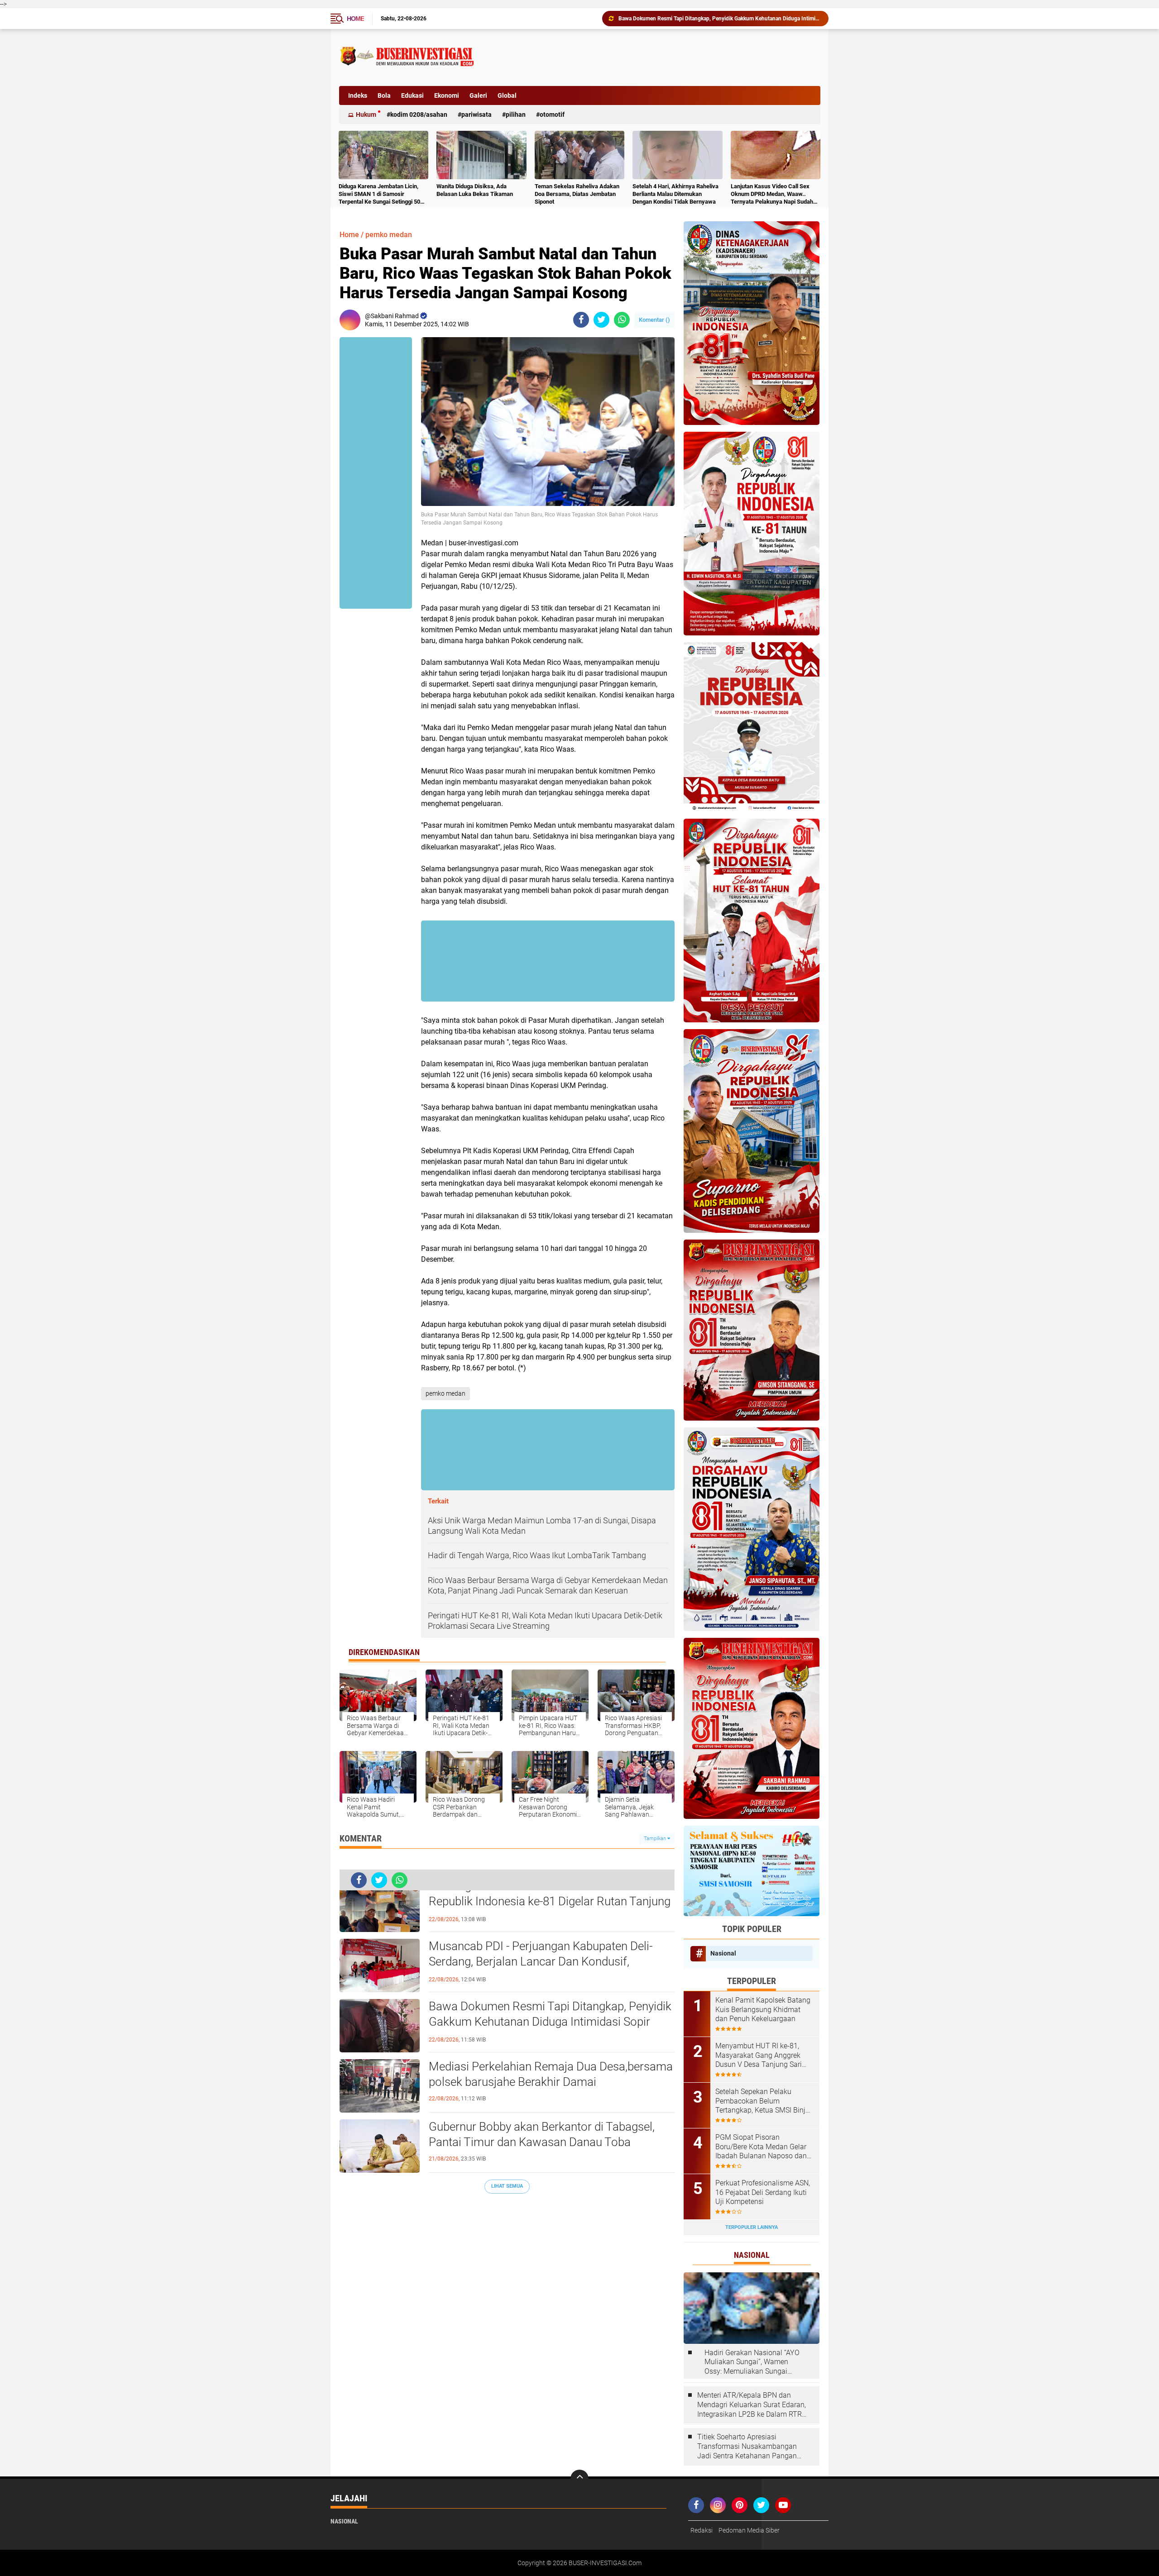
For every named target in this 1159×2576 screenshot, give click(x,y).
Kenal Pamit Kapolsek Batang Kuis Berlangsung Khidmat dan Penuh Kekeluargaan (763, 2010)
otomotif (552, 114)
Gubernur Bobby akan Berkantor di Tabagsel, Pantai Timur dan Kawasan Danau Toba (719, 19)
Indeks (358, 95)
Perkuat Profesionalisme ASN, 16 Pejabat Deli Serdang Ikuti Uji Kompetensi (763, 2192)
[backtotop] (579, 2479)
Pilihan (516, 114)
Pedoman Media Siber (749, 2530)
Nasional (723, 1953)
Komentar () (654, 320)
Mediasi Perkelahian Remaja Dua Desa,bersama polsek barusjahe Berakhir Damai (551, 2074)
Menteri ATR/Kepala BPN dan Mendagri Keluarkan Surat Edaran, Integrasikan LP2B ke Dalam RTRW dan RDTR (753, 2405)
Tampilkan (656, 1839)
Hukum (366, 114)
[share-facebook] (581, 320)
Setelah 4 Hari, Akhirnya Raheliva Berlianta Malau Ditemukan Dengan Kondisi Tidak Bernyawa (675, 194)
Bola (384, 95)
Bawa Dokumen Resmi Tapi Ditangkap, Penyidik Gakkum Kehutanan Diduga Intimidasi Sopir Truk (550, 2022)
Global (507, 95)
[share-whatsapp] (622, 320)
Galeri (478, 95)
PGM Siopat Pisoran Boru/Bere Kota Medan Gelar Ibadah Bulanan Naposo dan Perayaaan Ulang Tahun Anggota (761, 2147)
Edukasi (412, 95)
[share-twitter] (601, 320)
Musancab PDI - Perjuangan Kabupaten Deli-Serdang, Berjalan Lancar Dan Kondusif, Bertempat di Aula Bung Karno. (541, 1961)
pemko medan (389, 235)
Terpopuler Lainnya (752, 2227)
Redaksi (702, 2530)
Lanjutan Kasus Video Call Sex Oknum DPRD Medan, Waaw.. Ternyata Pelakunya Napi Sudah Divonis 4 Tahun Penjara (772, 194)
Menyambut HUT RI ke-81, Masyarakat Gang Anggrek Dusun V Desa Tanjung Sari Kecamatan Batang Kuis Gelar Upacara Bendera (763, 2056)
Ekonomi (447, 95)
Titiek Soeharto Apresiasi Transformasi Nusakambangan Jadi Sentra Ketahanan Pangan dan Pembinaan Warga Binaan (747, 2447)
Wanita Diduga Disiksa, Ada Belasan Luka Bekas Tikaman (475, 190)
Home (355, 19)
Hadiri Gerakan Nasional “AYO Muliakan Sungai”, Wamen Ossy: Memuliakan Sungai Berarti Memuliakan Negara (752, 2362)
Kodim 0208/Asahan (419, 114)
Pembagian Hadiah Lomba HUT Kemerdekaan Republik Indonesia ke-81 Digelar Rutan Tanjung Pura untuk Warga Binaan (550, 1901)
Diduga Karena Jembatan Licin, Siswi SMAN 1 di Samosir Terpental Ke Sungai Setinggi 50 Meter (379, 194)
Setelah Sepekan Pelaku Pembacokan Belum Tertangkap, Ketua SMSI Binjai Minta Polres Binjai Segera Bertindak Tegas (763, 2101)
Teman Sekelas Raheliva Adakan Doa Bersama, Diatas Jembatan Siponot (577, 194)
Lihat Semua (507, 2186)
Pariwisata (477, 114)
